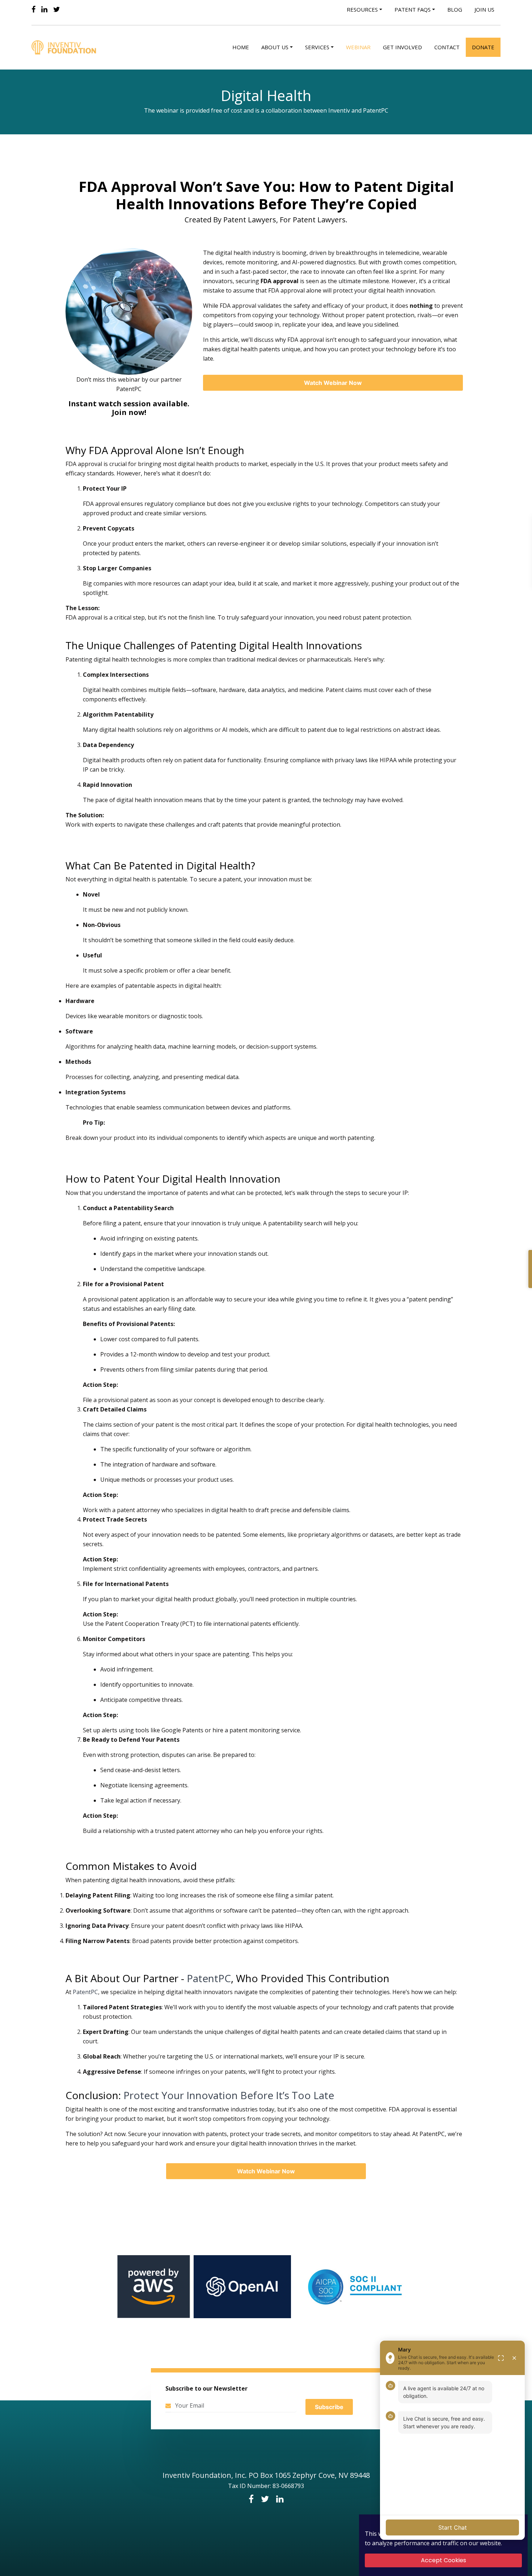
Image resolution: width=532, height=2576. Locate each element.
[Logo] (65, 47)
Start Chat (453, 2527)
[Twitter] (57, 9)
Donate (483, 47)
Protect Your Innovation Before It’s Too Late (229, 2095)
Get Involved (402, 47)
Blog (455, 9)
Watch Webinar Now (333, 383)
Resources (362, 9)
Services (317, 47)
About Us (275, 47)
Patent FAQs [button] (413, 9)
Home (241, 47)
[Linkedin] (44, 9)
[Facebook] (33, 9)
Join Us (484, 9)
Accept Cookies (444, 2560)
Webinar (358, 47)
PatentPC (209, 1978)
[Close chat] (514, 2358)
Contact (447, 47)
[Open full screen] (501, 2358)
